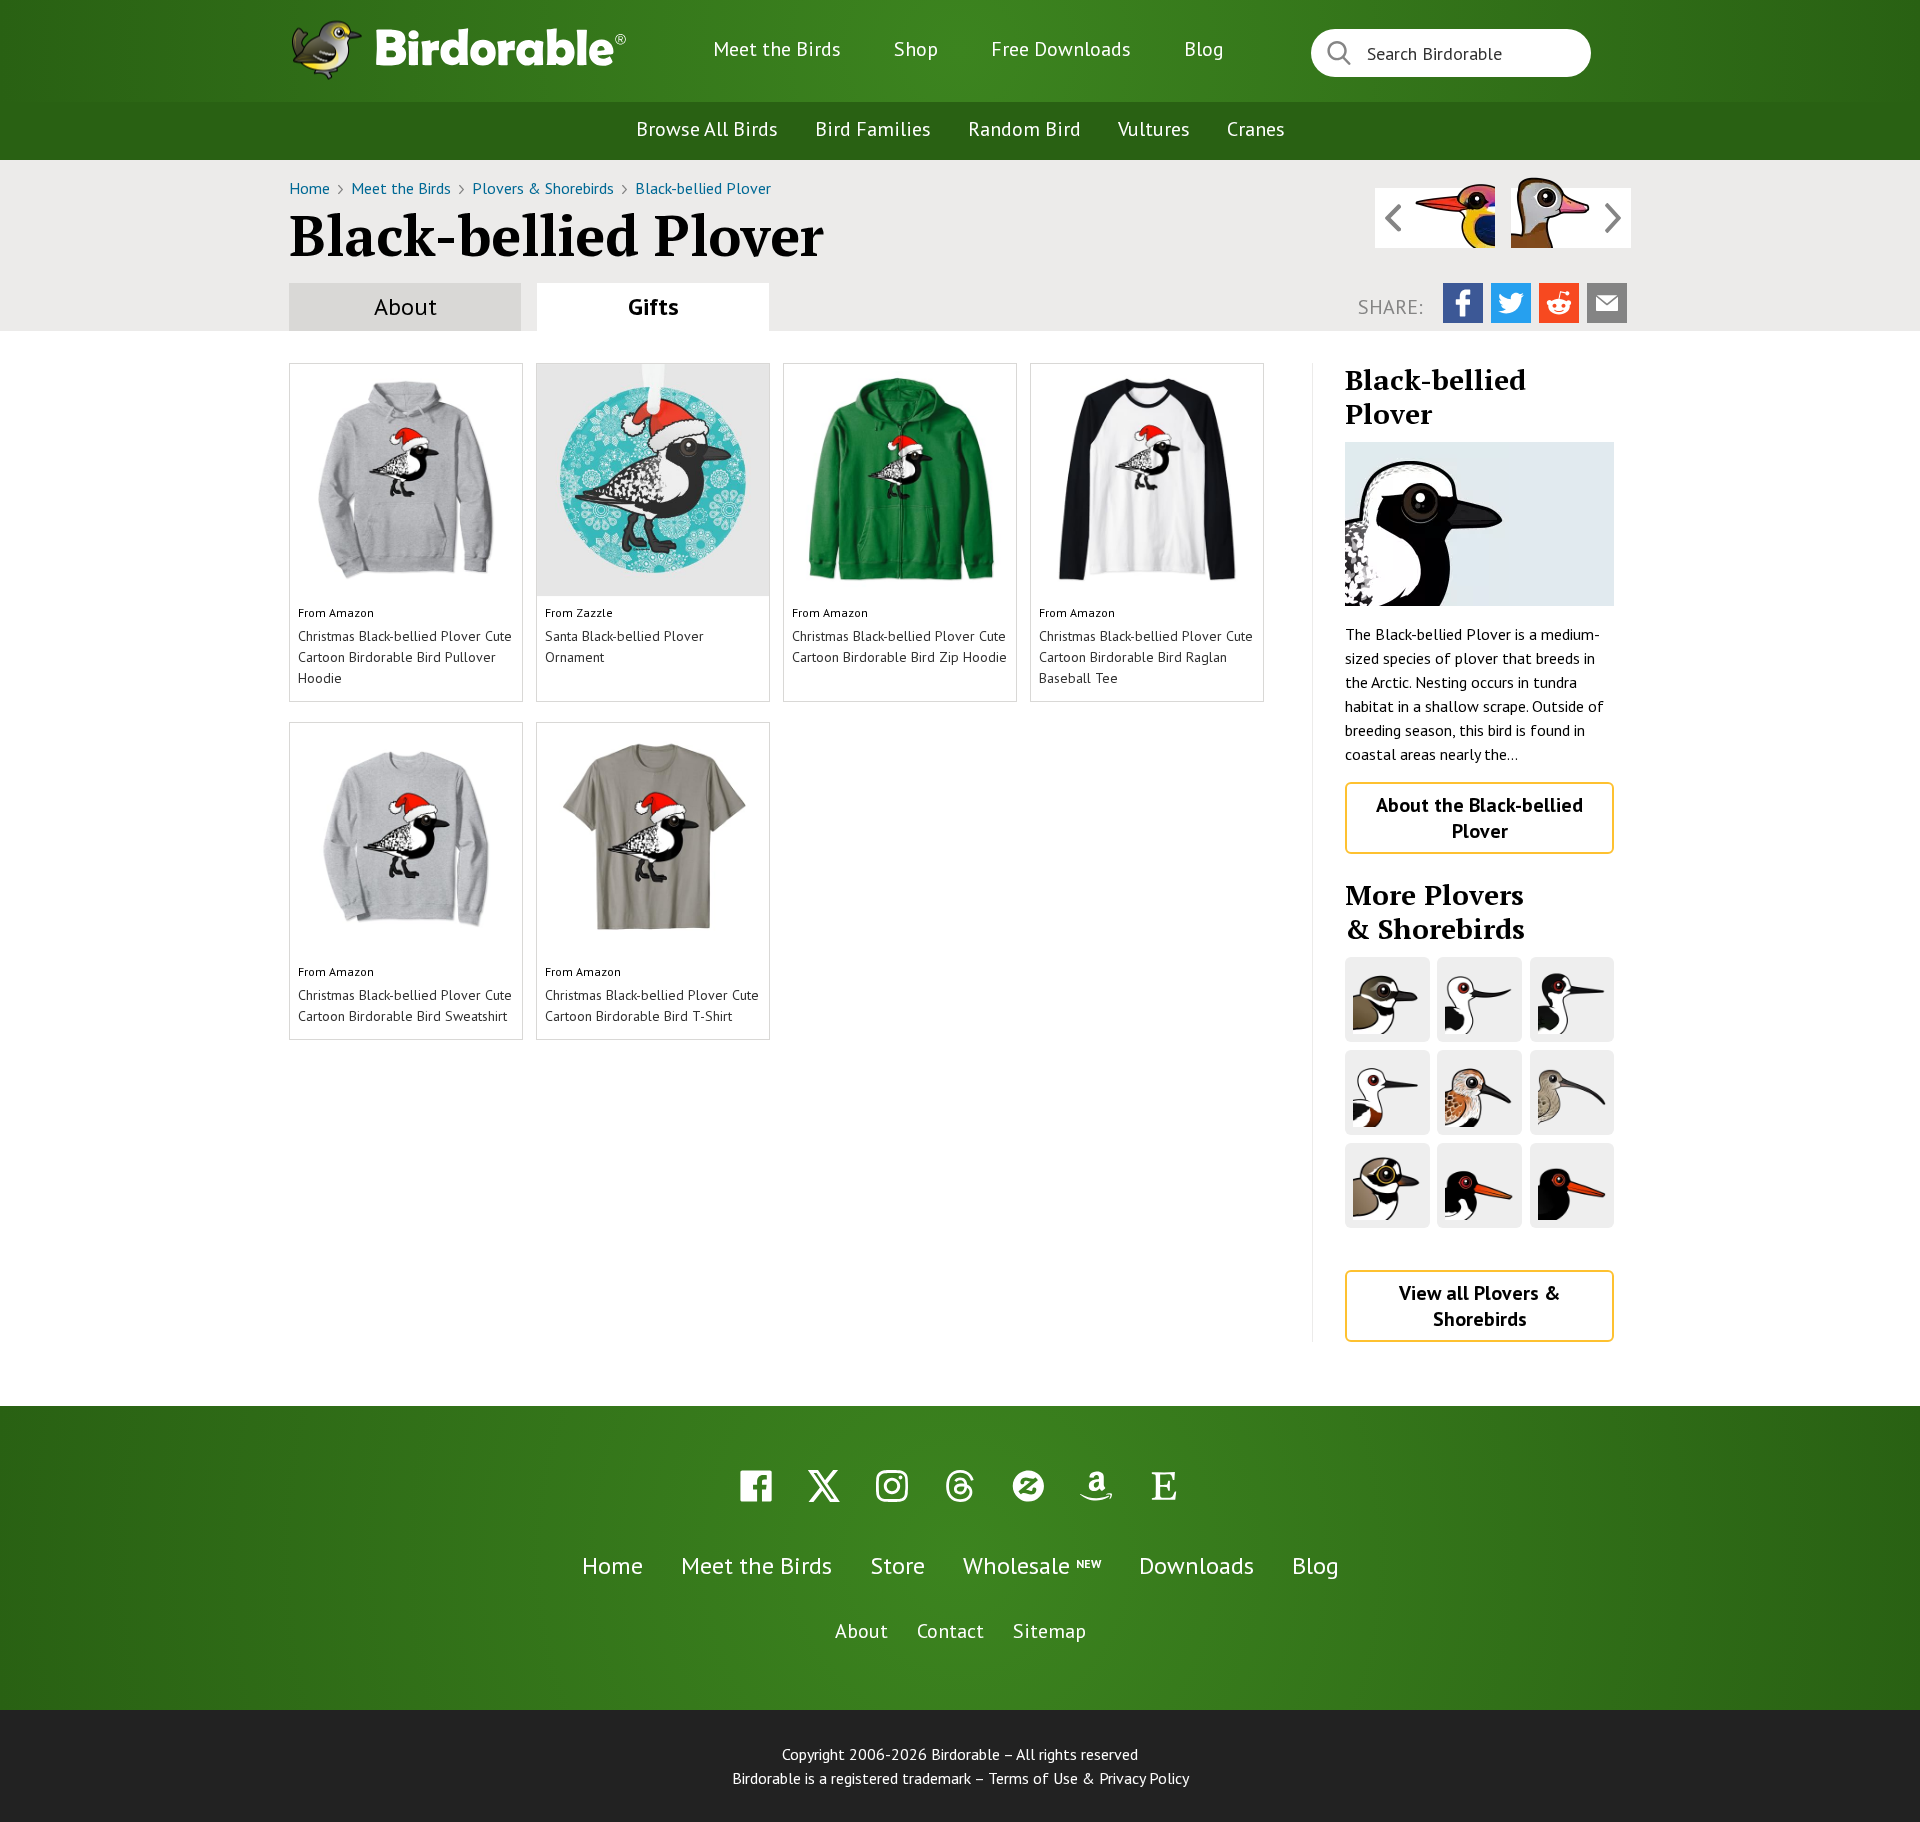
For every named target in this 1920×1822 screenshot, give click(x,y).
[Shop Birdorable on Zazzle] (1028, 1486)
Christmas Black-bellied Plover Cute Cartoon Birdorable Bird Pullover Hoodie (405, 657)
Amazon (351, 612)
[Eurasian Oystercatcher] (1479, 1185)
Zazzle (594, 612)
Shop (916, 49)
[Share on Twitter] (1511, 303)
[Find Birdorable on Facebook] (756, 1486)
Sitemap (1049, 1631)
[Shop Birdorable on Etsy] (1164, 1486)
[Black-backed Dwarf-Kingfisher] (1435, 218)
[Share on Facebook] (1463, 303)
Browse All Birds (707, 129)
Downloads (1061, 49)
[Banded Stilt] (1387, 1092)
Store (897, 1565)
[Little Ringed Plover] (1387, 1185)
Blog (1204, 49)
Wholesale (1032, 1565)
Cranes (1256, 129)
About (405, 306)
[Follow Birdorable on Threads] (960, 1486)
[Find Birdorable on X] (824, 1486)
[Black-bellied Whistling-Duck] (1571, 218)
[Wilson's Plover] (1387, 999)
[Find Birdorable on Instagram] (892, 1486)
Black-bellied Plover (703, 188)
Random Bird (1024, 129)
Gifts (653, 306)
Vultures (1154, 129)
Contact (950, 1631)
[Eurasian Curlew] (1572, 1092)
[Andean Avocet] (1479, 999)
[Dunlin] (1479, 1092)
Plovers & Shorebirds (545, 188)
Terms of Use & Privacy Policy (1088, 1778)
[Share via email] (1607, 303)
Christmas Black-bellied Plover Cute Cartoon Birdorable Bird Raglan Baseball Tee (1146, 657)
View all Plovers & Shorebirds (1479, 1306)
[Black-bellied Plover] (1479, 524)
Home (311, 188)
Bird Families (873, 129)
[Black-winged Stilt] (1572, 999)
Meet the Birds (777, 49)
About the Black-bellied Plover (1479, 818)
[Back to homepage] (501, 47)
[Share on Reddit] (1559, 303)
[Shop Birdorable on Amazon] (1096, 1486)
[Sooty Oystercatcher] (1572, 1185)
